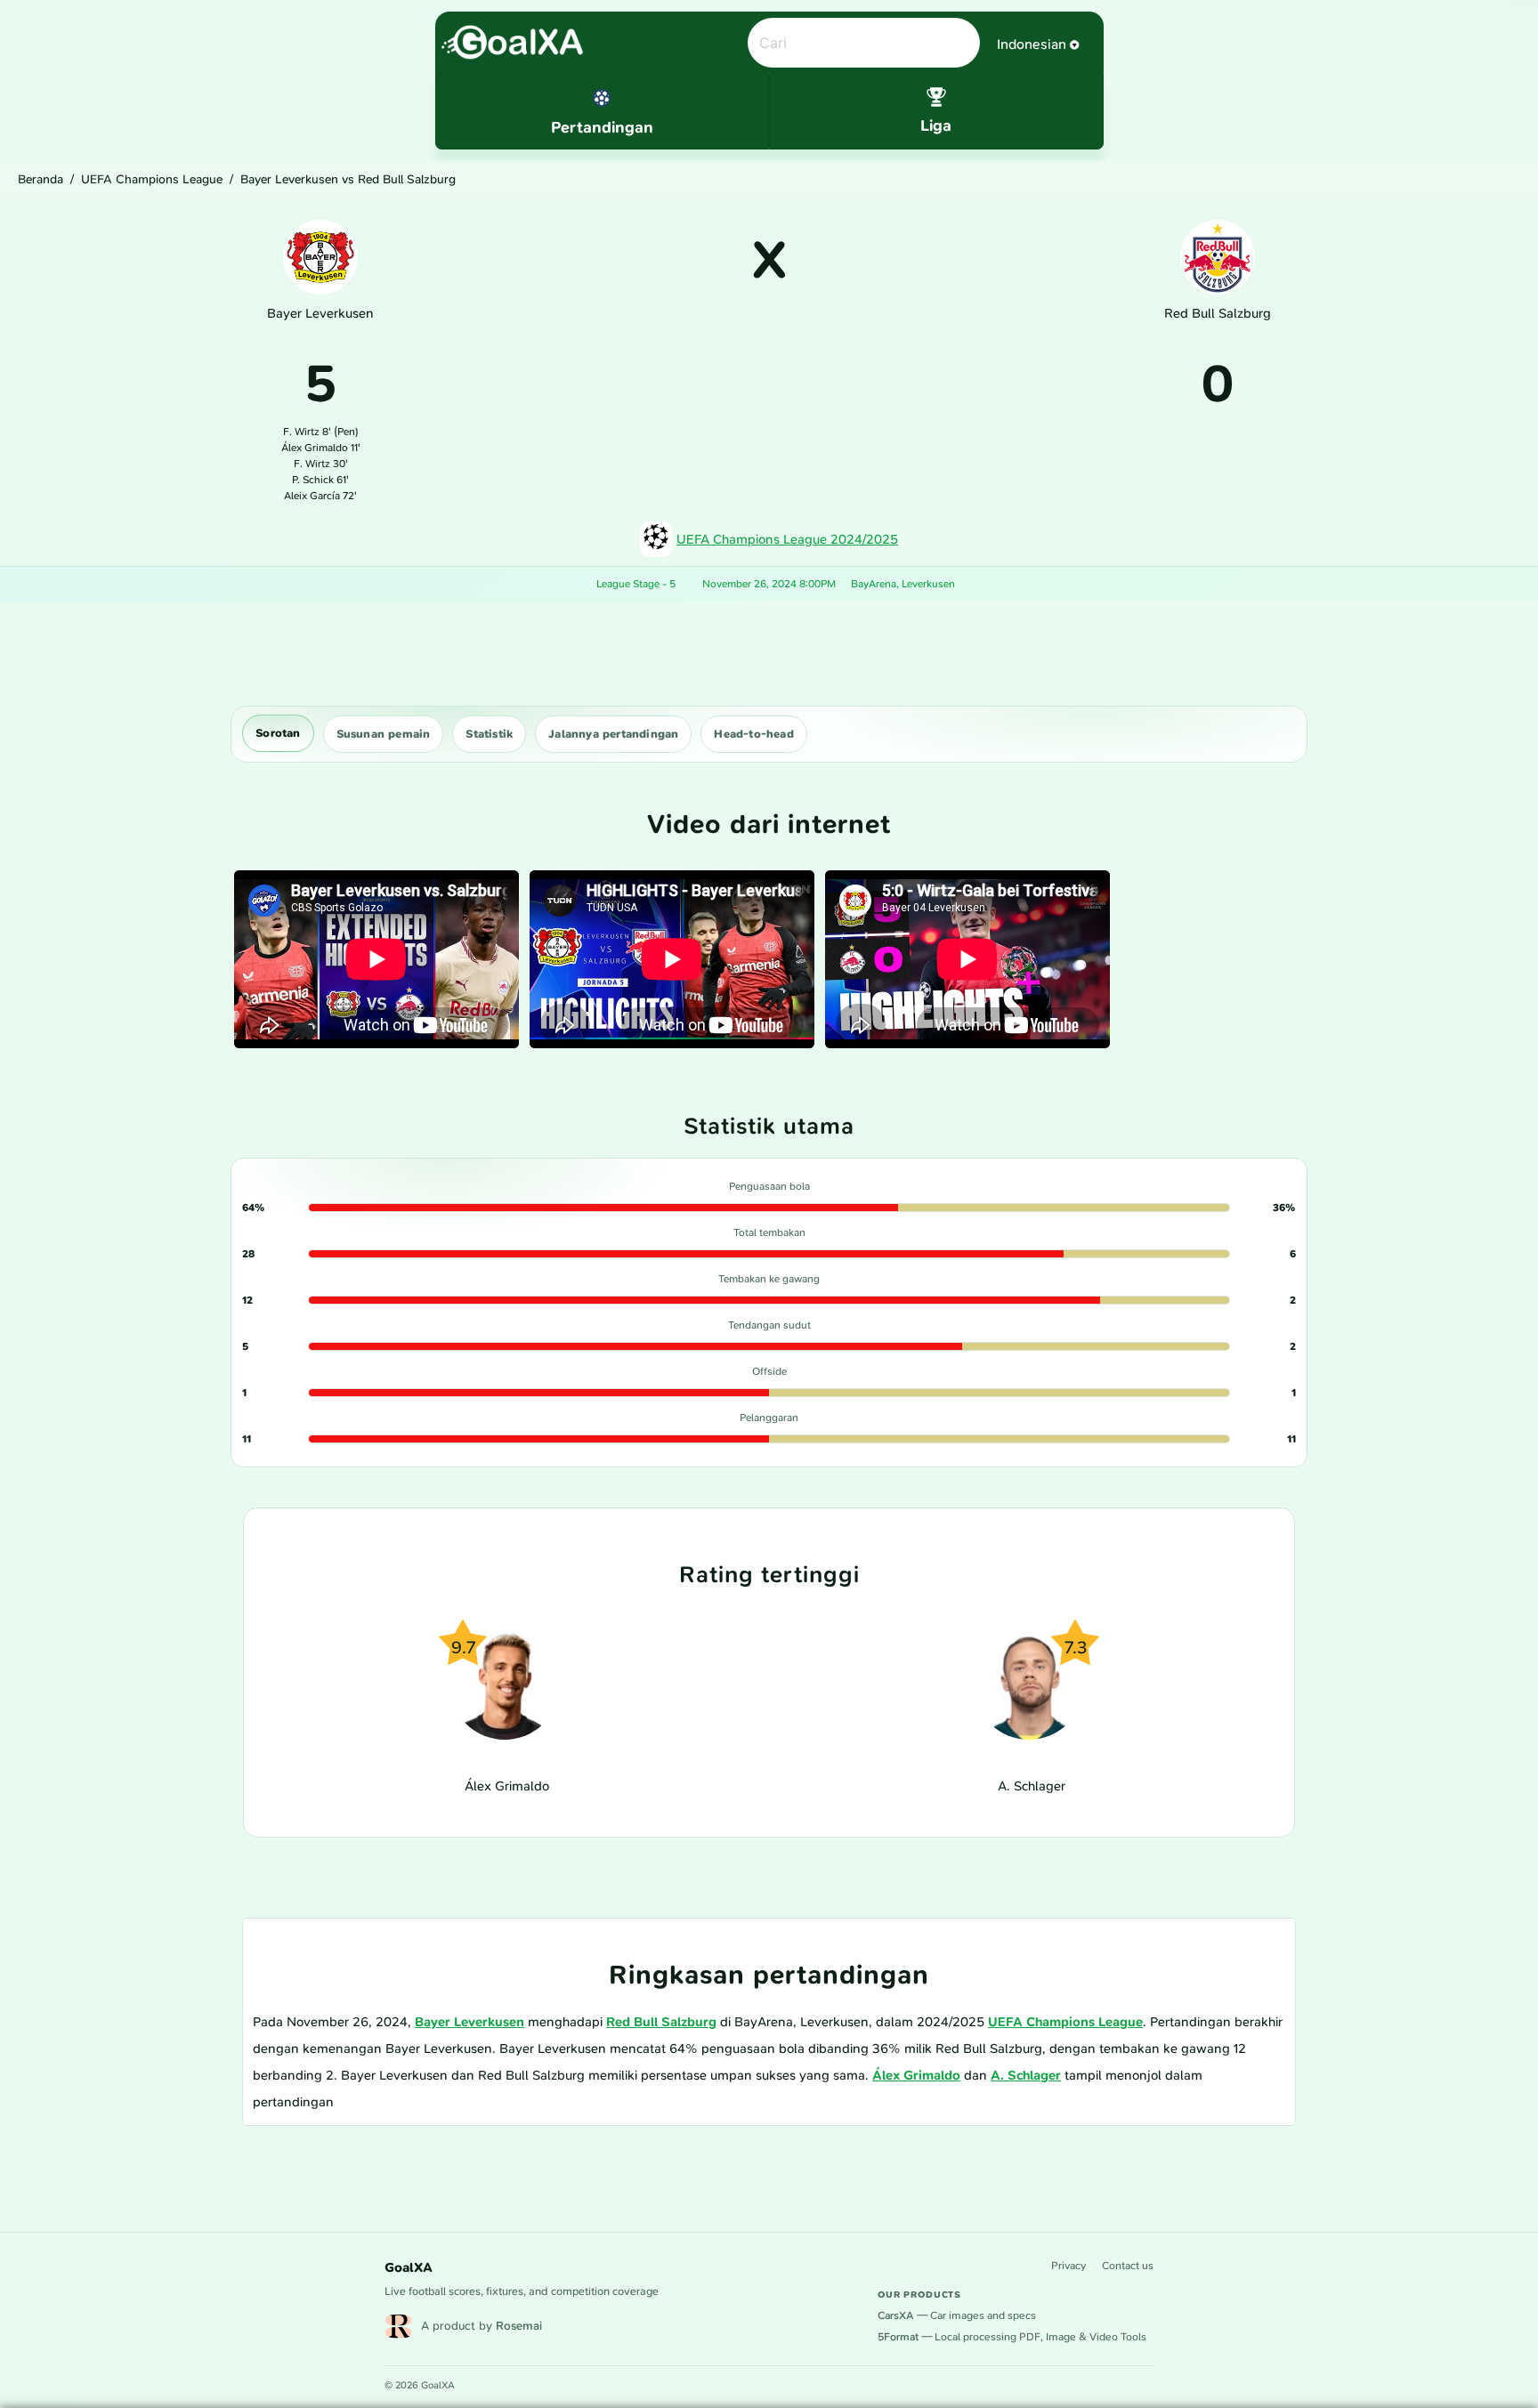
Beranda (40, 179)
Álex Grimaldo (916, 2075)
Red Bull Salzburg (661, 2022)
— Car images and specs (957, 2315)
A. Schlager (1026, 2075)
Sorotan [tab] (278, 733)
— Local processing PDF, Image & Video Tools (1012, 2337)
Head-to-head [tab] (753, 734)
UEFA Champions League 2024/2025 (787, 539)
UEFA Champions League (152, 179)
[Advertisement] (769, 653)
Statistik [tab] (489, 734)
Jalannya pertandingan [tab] (613, 734)
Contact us (1128, 2266)
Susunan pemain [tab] (384, 734)
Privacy (1069, 2266)
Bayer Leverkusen (469, 2022)
